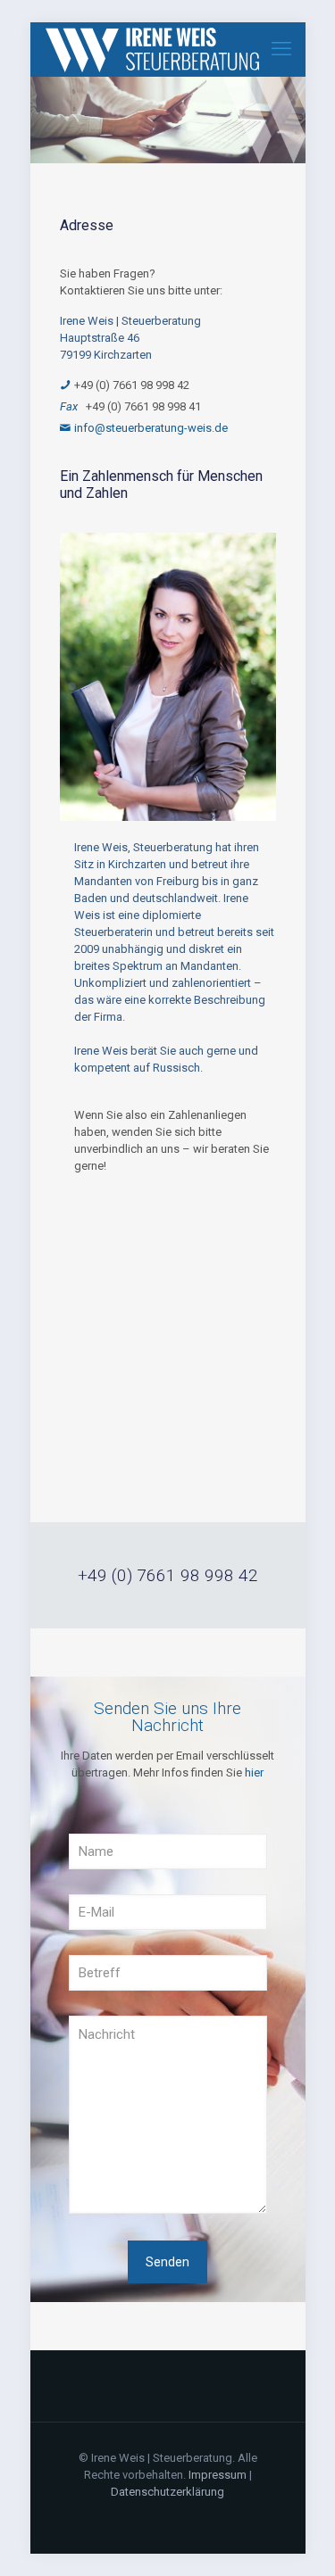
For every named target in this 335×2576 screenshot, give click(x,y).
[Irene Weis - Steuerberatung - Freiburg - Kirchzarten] (152, 49)
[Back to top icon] (298, 2539)
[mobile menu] (281, 49)
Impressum (218, 2475)
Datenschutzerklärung (167, 2492)
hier (254, 1773)
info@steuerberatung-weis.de (151, 428)
